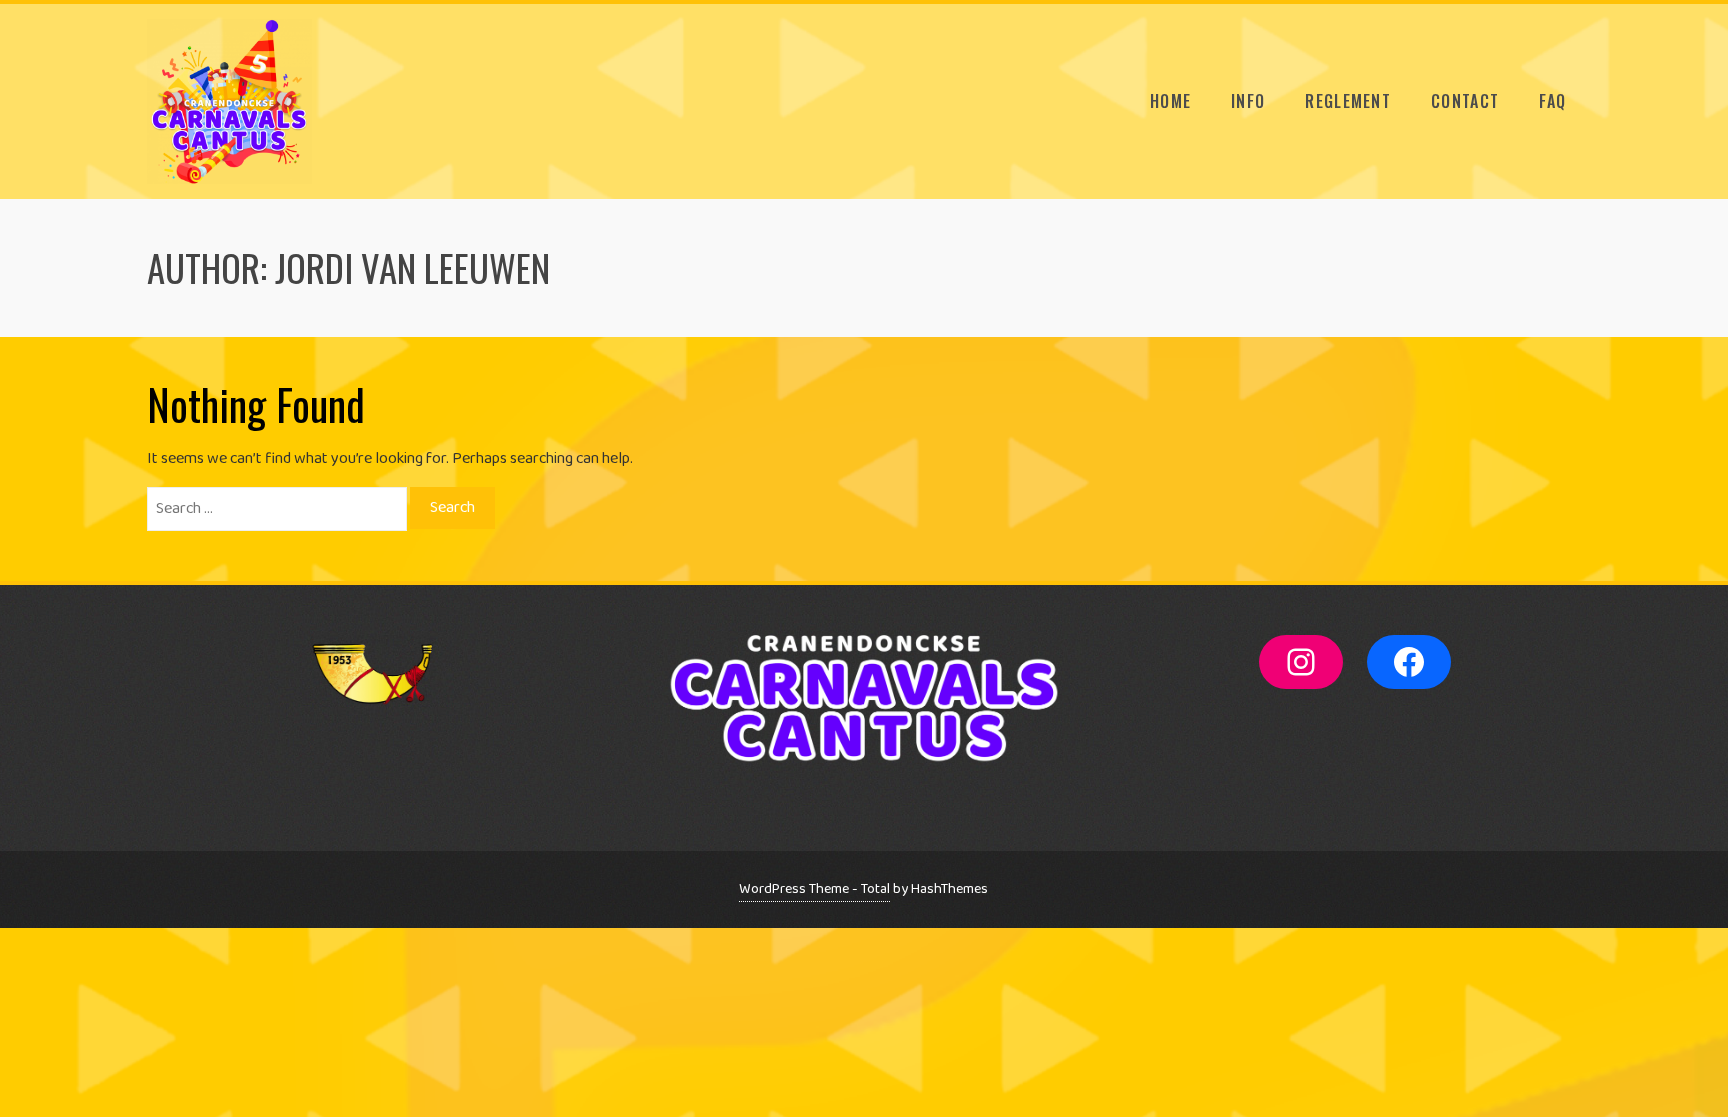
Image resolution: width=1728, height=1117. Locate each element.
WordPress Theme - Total (814, 889)
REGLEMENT (1348, 101)
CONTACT (1465, 101)
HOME (1170, 101)
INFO (1248, 101)
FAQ (1552, 101)
